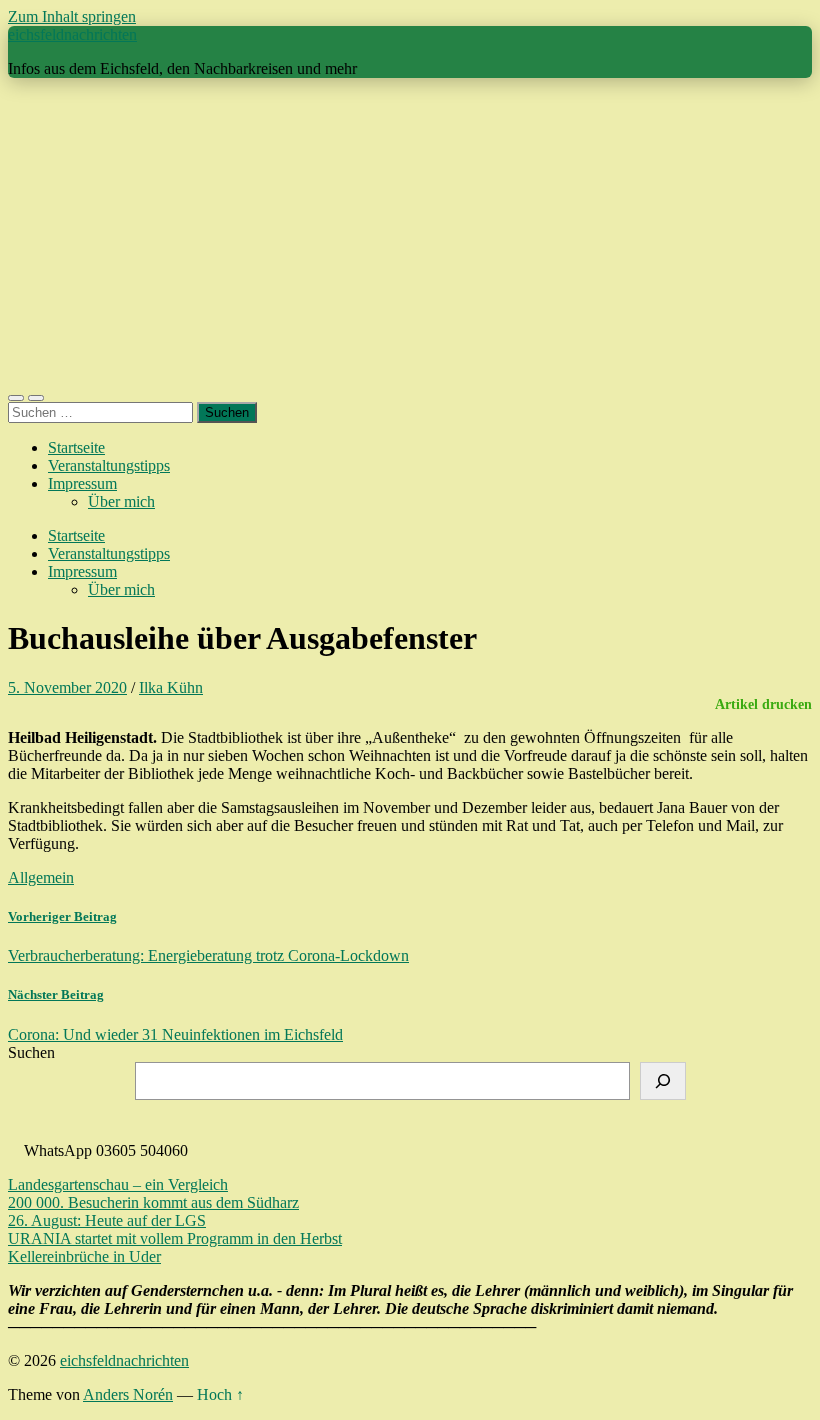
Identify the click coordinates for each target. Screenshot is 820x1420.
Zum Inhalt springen (72, 16)
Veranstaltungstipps (109, 465)
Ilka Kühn (171, 687)
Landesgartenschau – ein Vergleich (118, 1184)
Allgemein (41, 877)
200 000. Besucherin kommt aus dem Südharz (153, 1202)
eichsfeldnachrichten (72, 34)
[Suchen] (663, 1081)
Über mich (121, 501)
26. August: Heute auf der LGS (107, 1220)
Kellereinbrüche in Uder (84, 1256)
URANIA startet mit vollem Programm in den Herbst (175, 1238)
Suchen (31, 1052)
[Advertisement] (410, 234)
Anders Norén (128, 1394)
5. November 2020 (67, 687)
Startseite (76, 447)
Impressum (82, 483)
